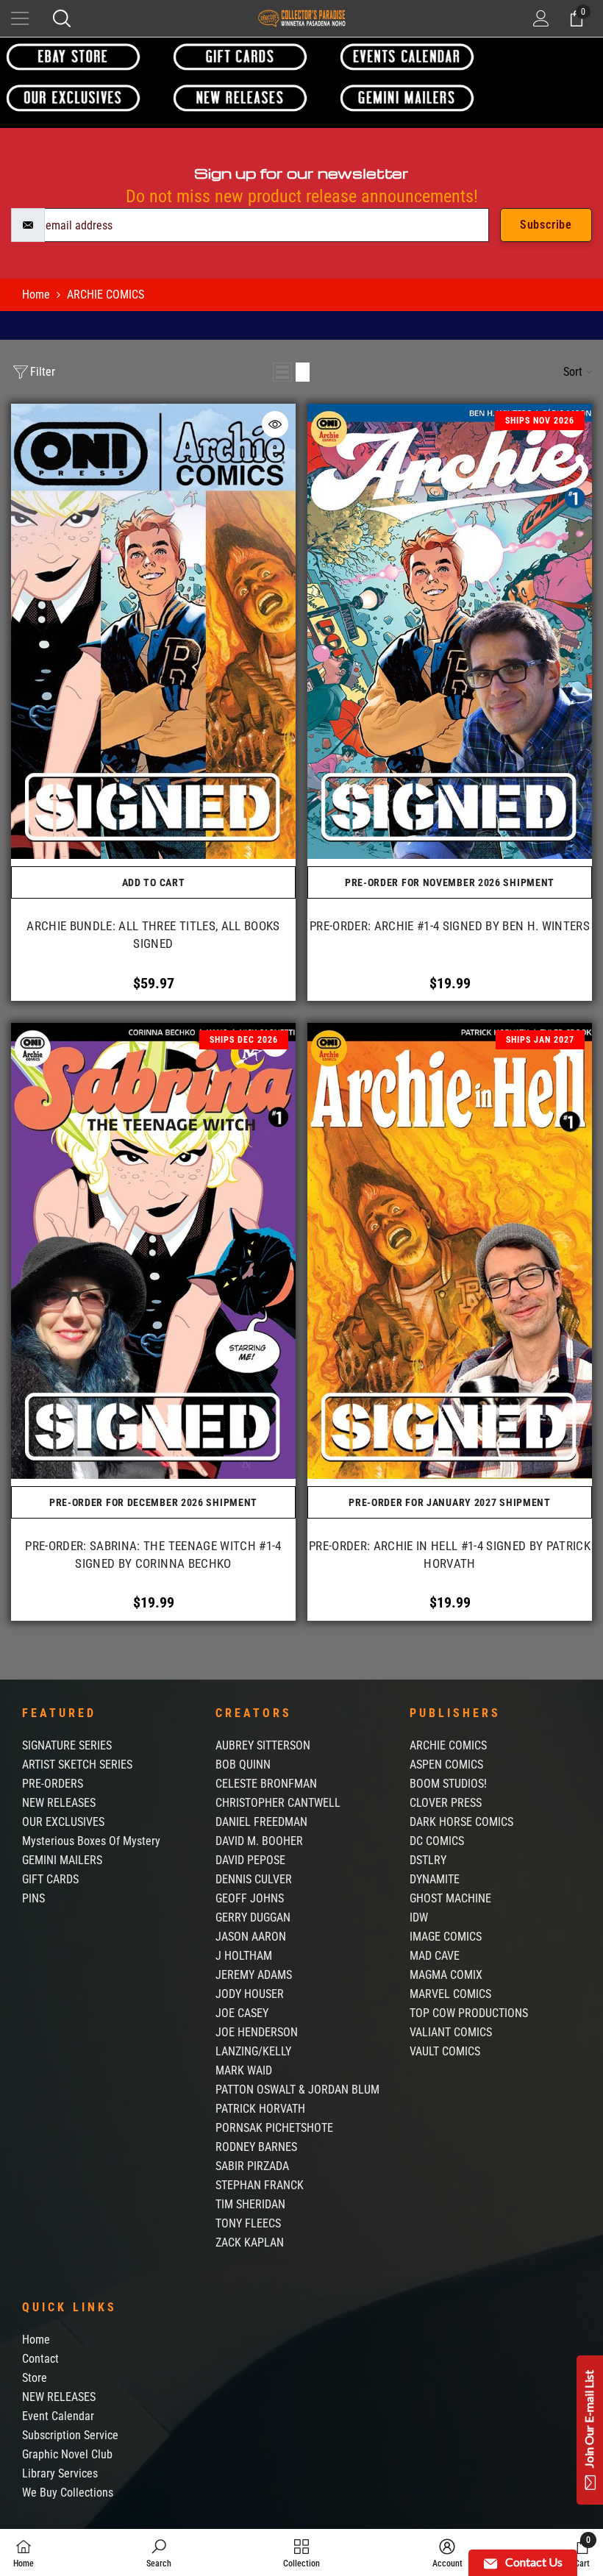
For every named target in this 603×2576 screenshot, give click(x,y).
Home (36, 295)
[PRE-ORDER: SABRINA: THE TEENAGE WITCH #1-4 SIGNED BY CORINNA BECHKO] (153, 1250)
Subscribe (546, 225)
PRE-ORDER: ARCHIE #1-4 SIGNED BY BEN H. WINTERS (450, 926)
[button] (282, 372)
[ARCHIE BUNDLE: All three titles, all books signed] (153, 631)
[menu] (20, 18)
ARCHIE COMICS (106, 295)
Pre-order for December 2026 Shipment (153, 1502)
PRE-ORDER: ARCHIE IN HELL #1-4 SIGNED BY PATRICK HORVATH (450, 1555)
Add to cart (154, 882)
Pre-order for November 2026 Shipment (450, 882)
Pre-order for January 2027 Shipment (450, 1502)
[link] (159, 2552)
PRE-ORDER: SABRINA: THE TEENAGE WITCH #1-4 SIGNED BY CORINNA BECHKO (153, 1555)
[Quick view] (275, 424)
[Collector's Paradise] (73, 56)
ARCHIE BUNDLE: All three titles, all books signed (153, 935)
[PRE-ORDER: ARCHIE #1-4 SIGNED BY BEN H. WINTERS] (450, 631)
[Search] (62, 18)
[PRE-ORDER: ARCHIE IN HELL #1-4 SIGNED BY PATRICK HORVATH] (450, 1250)
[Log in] (541, 18)
